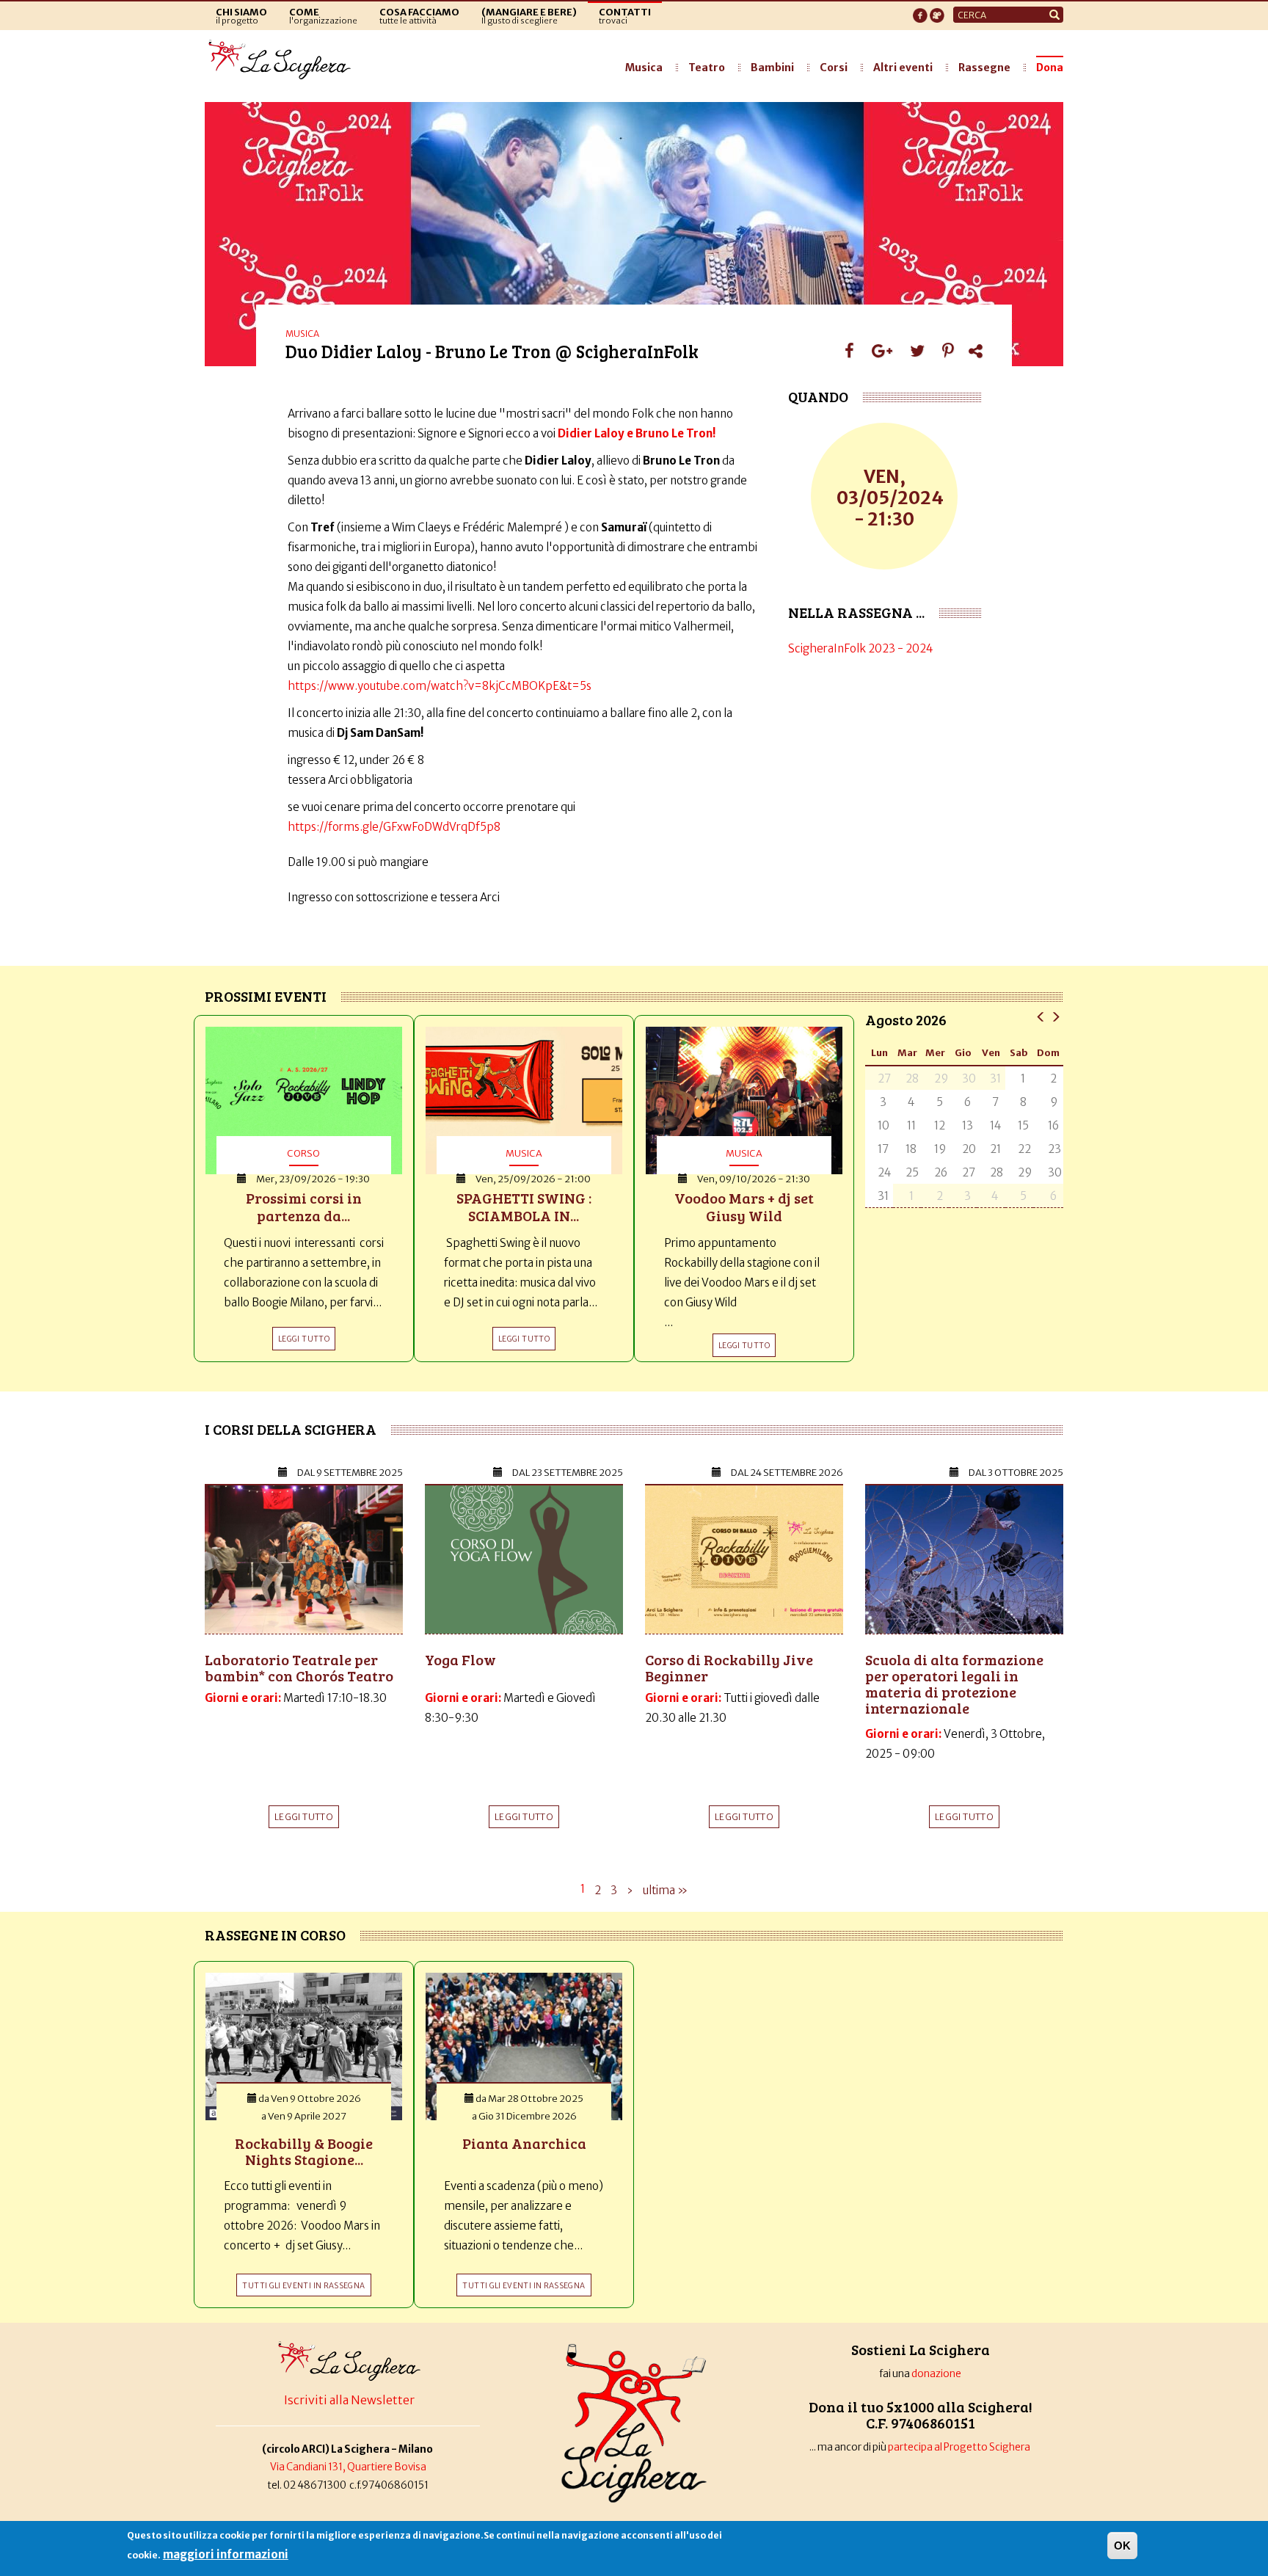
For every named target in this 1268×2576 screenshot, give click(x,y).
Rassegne (984, 68)
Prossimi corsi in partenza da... (304, 1207)
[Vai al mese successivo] (1056, 1016)
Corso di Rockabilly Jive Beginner (729, 1667)
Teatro (707, 68)
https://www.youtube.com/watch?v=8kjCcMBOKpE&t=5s (440, 686)
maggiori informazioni (226, 2554)
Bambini (772, 68)
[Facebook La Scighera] (920, 11)
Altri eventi (903, 68)
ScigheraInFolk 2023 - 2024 (861, 648)
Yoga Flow (460, 1659)
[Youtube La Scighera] (937, 11)
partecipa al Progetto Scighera (960, 2447)
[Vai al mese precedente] (1041, 1016)
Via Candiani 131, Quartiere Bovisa (348, 2467)
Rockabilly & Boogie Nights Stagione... (304, 2151)
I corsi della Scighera (291, 1429)
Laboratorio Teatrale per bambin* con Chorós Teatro (299, 1667)
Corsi (834, 68)
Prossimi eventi (266, 996)
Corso (303, 1153)
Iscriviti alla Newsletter (349, 2400)
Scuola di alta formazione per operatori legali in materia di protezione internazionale (954, 1684)
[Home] (284, 60)
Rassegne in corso (275, 1935)
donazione (936, 2374)
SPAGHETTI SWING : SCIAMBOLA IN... (524, 1207)
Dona (1050, 68)
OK (1122, 2546)
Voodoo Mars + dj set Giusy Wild (744, 1207)
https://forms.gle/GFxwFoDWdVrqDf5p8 (394, 827)
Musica (644, 68)
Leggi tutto (304, 1817)
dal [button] (350, 1473)
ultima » (665, 1890)
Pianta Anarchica (524, 2143)
